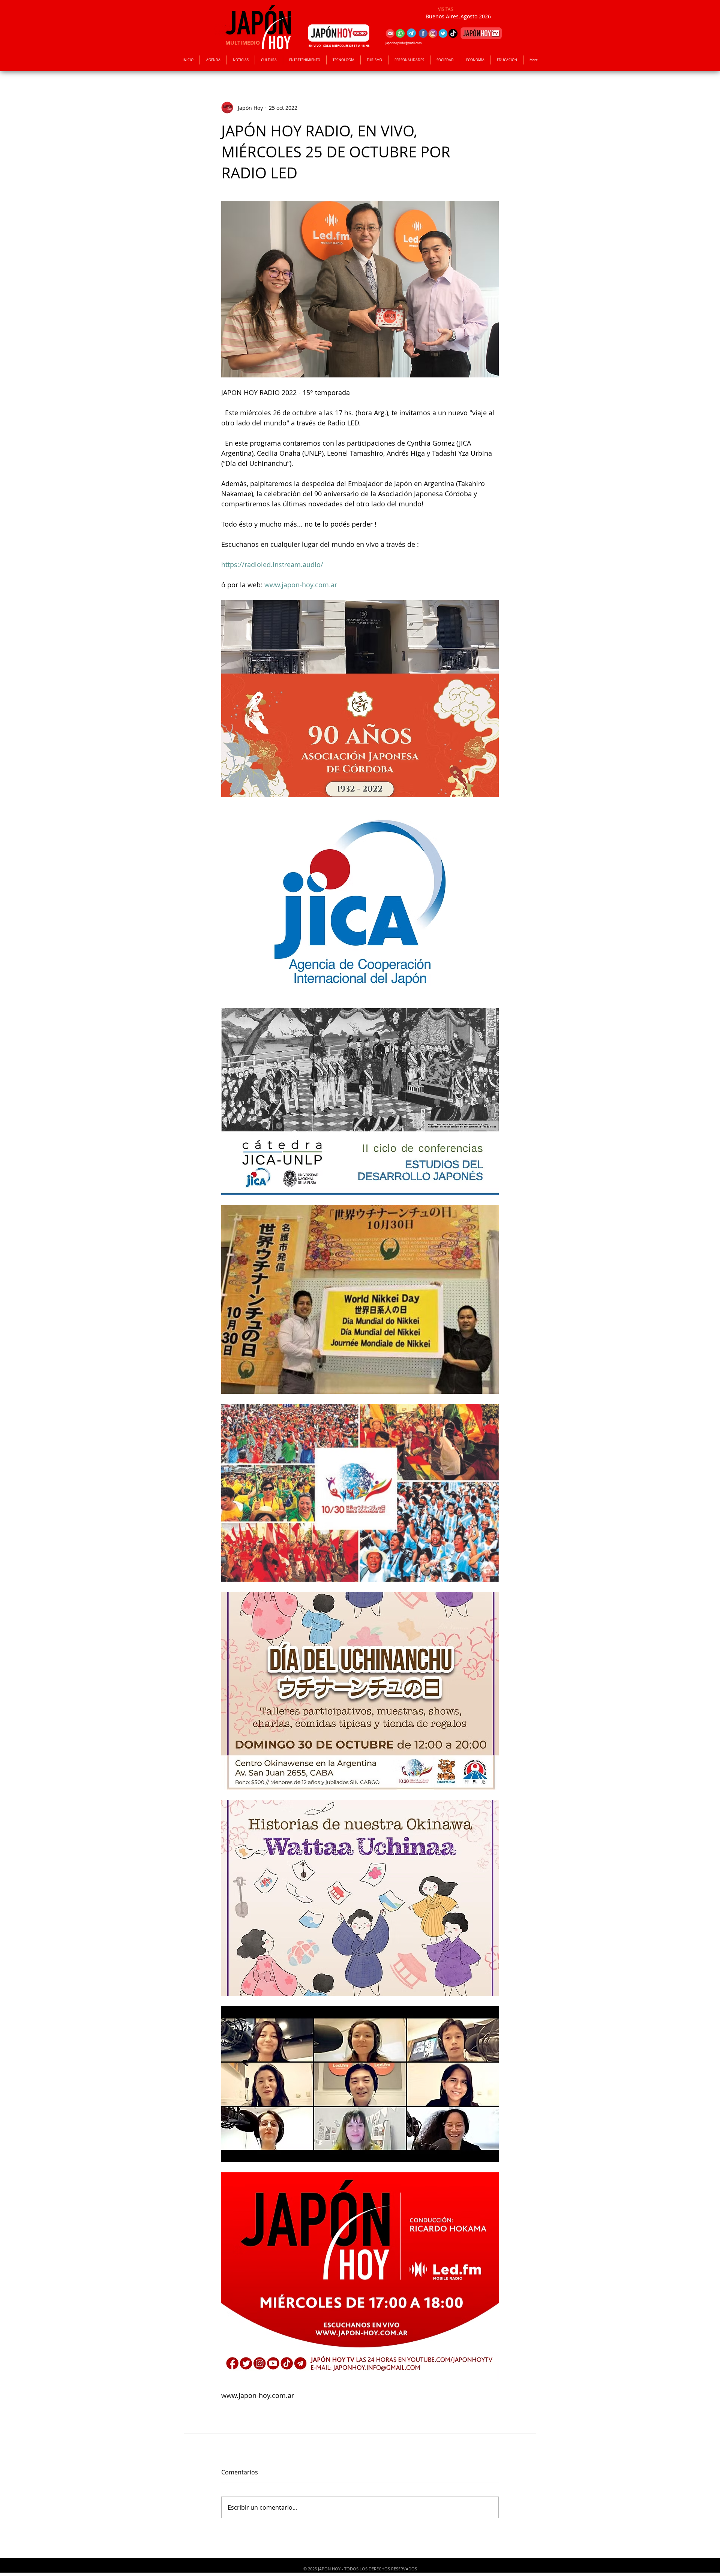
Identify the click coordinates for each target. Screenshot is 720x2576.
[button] (305, 60)
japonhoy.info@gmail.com (403, 43)
